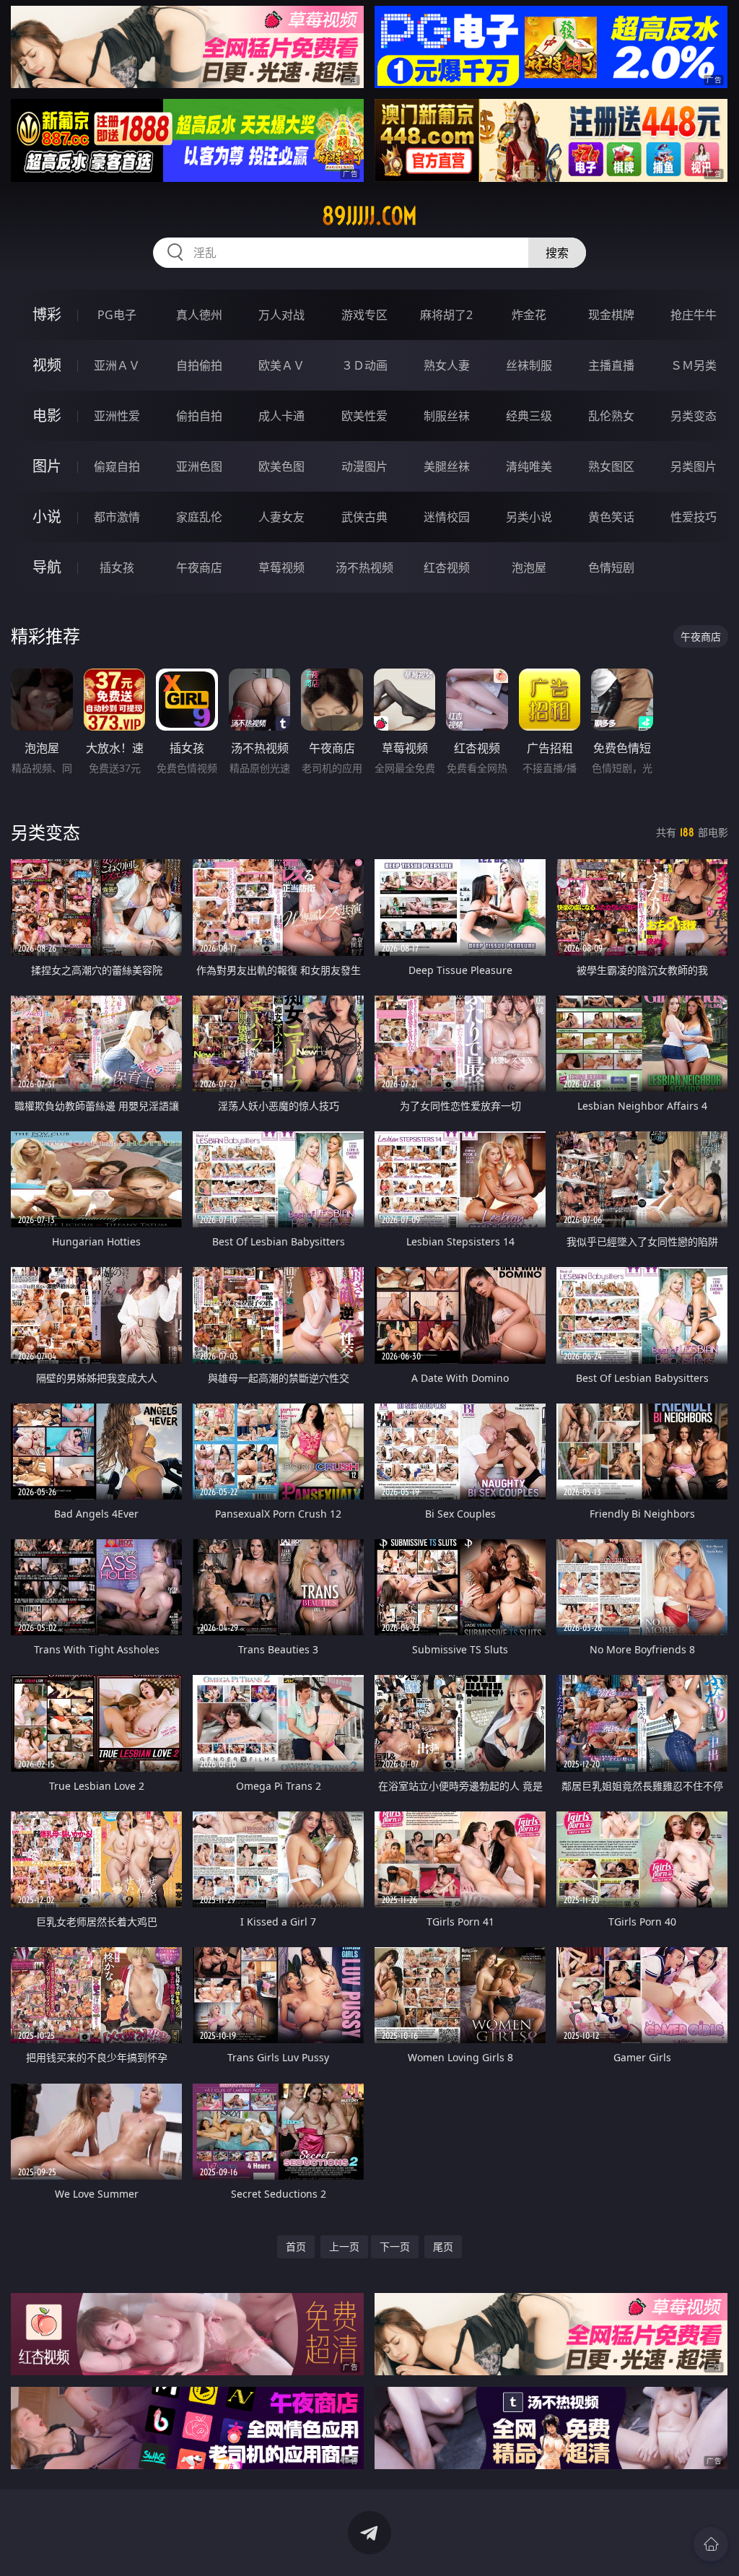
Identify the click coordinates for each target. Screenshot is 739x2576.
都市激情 (117, 517)
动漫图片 (364, 466)
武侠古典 (364, 517)
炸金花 (529, 315)
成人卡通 (281, 416)
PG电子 (117, 315)
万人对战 (281, 315)
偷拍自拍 (199, 416)
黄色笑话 (611, 517)
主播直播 (611, 365)
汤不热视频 (364, 567)
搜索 (557, 253)
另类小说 (529, 517)
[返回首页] (711, 2544)
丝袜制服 (529, 365)
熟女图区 (611, 466)
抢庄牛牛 (694, 315)
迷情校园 (447, 517)
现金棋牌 (611, 315)
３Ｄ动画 (364, 365)
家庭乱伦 (199, 517)
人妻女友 (281, 517)
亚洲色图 (199, 466)
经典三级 (529, 416)
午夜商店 (199, 567)
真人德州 (199, 315)
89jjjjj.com (369, 216)
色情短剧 (611, 567)
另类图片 (694, 466)
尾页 (443, 2246)
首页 (296, 2246)
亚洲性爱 (117, 416)
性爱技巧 (694, 517)
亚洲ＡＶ (117, 365)
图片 (47, 466)
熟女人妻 (447, 365)
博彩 (47, 314)
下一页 (395, 2246)
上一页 (344, 2246)
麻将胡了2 (446, 315)
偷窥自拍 (117, 466)
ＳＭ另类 (694, 365)
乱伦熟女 (611, 416)
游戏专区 (364, 315)
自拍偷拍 (199, 365)
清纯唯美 (529, 466)
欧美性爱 (364, 416)
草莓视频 (281, 567)
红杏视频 (447, 567)
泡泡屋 (529, 567)
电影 (47, 415)
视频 (47, 365)
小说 (47, 517)
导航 (47, 567)
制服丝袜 (447, 416)
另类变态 (694, 416)
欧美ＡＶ (281, 365)
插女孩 (117, 567)
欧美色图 (281, 466)
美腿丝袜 (447, 466)
